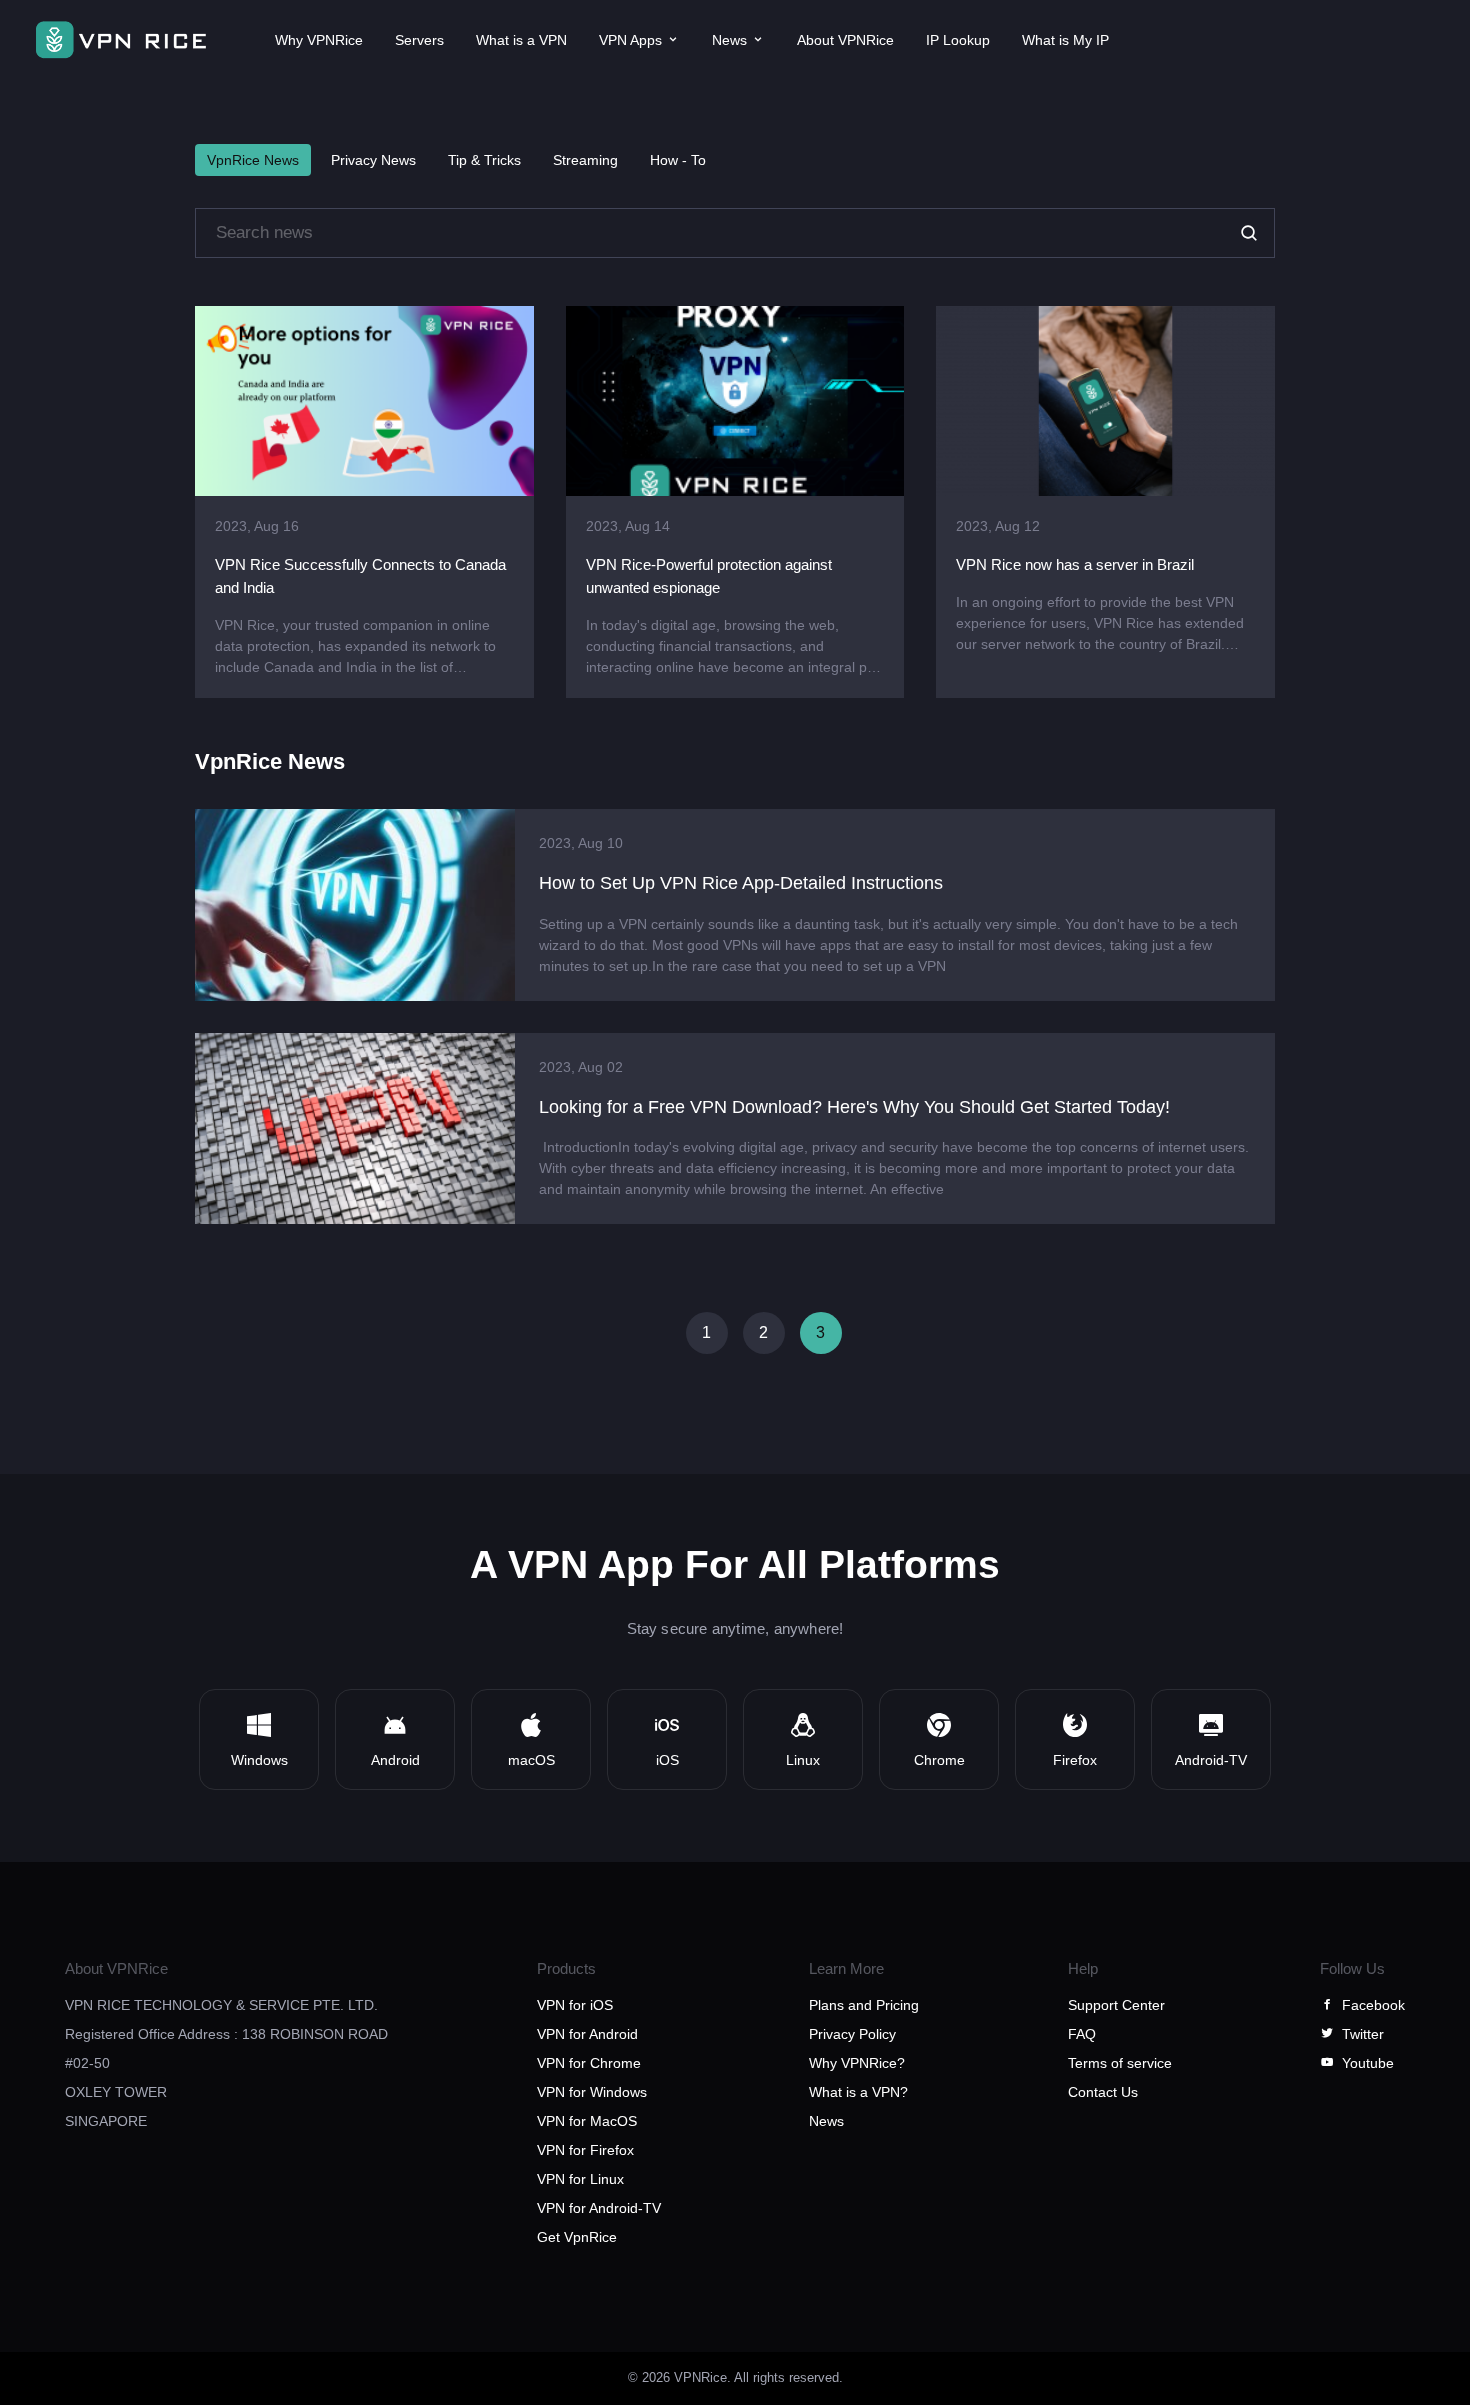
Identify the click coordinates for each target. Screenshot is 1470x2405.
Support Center (1116, 2005)
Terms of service (1120, 2063)
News (826, 2121)
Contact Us (1103, 2092)
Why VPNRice (319, 40)
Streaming (585, 160)
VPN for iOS (575, 2005)
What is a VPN (521, 40)
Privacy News (373, 160)
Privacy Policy (852, 2034)
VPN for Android (587, 2034)
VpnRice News (253, 160)
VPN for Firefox (585, 2150)
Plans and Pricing (864, 2005)
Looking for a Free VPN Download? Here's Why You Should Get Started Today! (854, 1107)
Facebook (1373, 2005)
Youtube (1368, 2063)
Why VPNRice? (857, 2063)
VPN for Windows (592, 2092)
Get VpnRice (577, 2237)
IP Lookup (958, 40)
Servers (419, 40)
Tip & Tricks (484, 160)
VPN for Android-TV (599, 2208)
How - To (678, 160)
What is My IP (1065, 40)
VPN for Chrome (589, 2063)
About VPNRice (845, 40)
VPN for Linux (580, 2179)
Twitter (1363, 2034)
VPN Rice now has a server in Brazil (1075, 564)
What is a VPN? (858, 2092)
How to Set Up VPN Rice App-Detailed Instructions (741, 883)
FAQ (1082, 2034)
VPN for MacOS (587, 2121)
